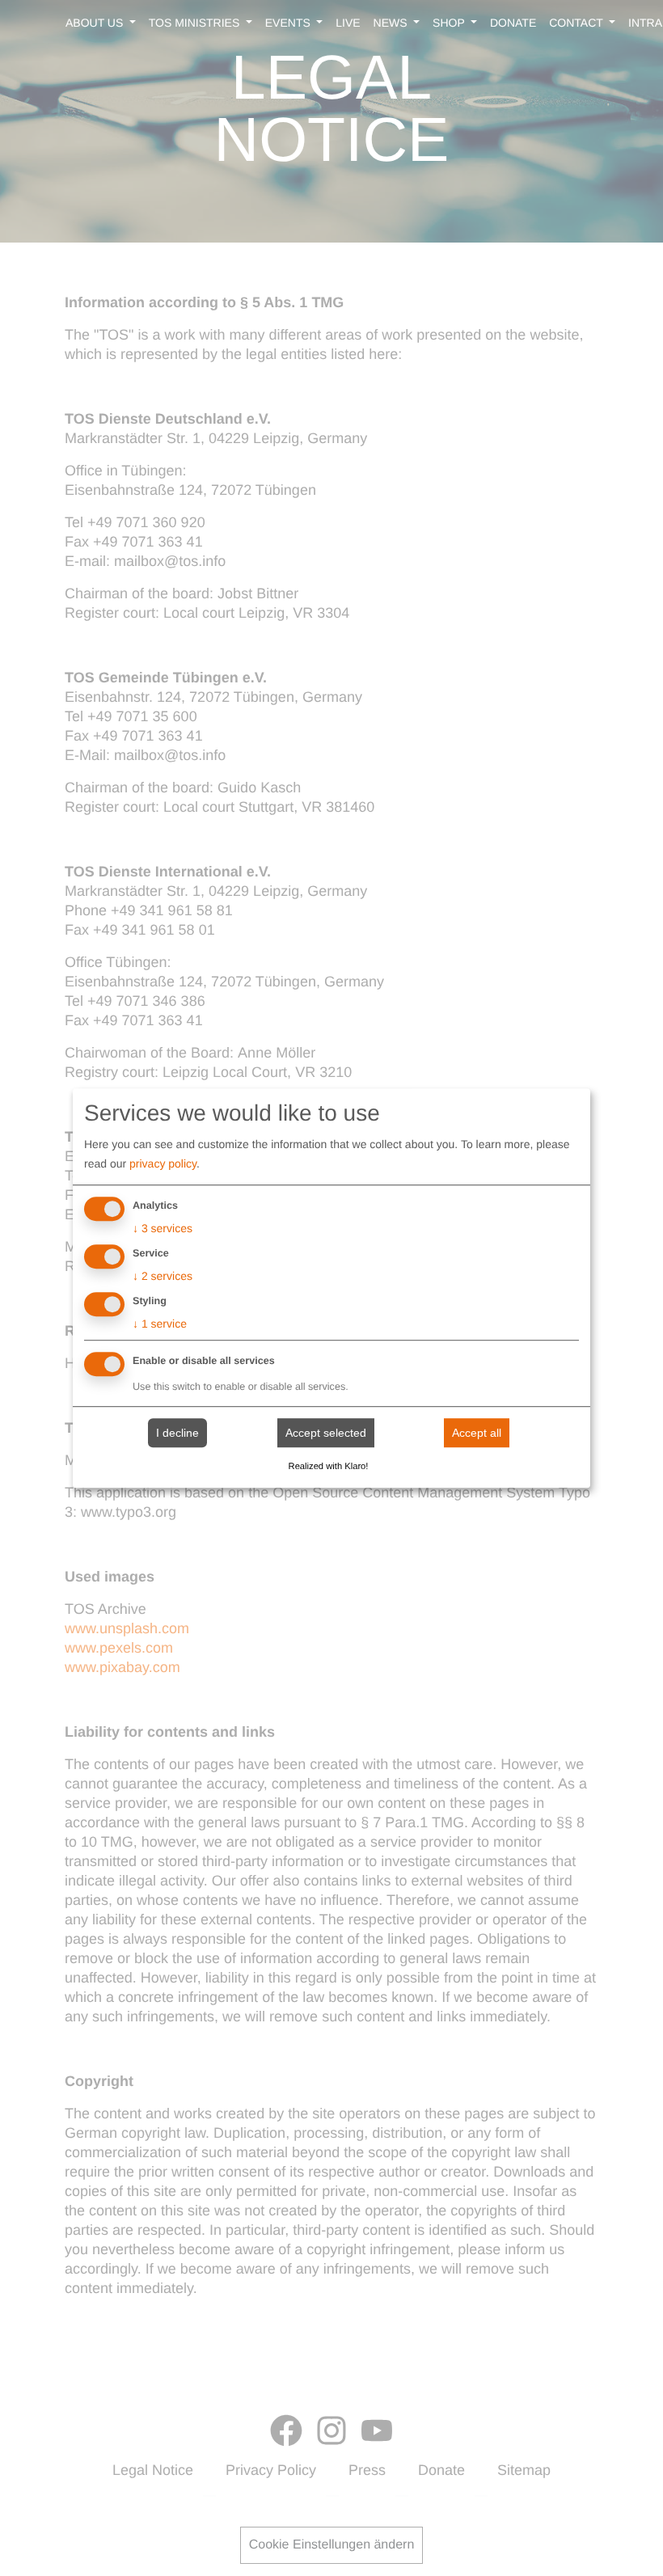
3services (163, 1229)
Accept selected (326, 1433)
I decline (177, 1433)
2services (163, 1276)
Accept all (477, 1433)
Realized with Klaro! (329, 1467)
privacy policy (163, 1164)
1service (160, 1324)
